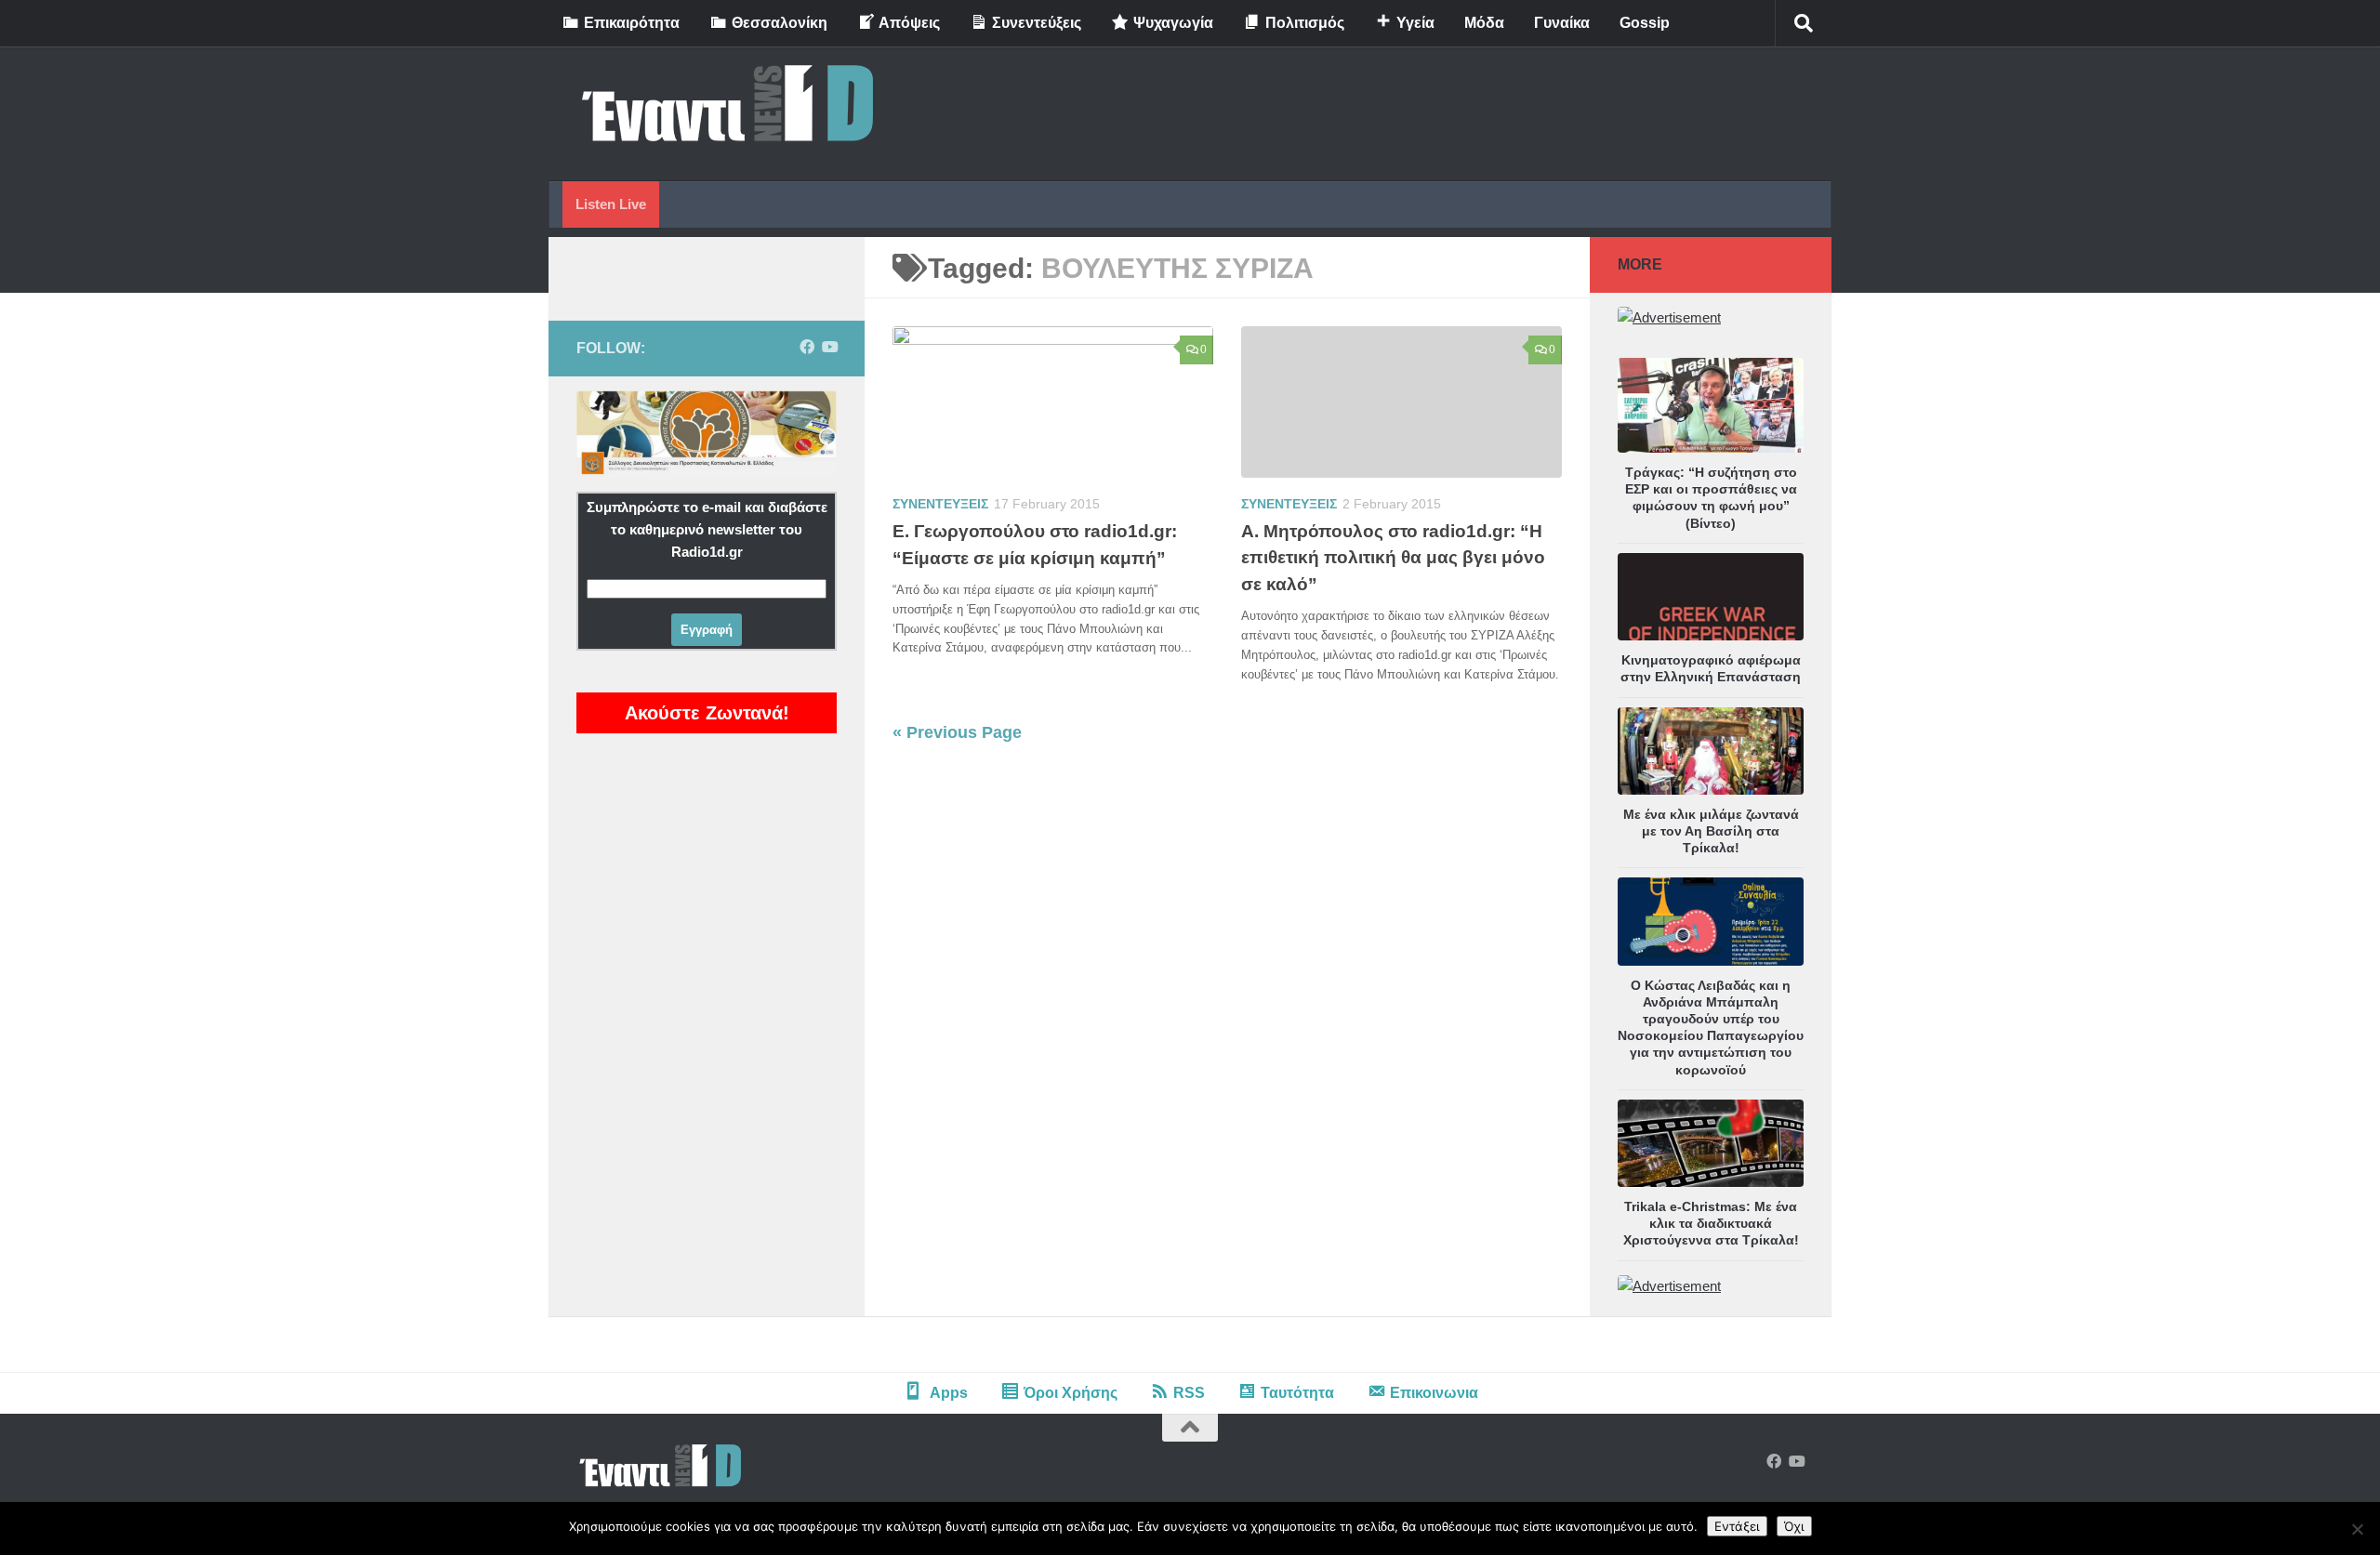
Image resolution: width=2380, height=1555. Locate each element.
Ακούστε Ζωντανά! (707, 713)
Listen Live (611, 204)
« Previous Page (957, 732)
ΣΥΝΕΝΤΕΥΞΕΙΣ (940, 504)
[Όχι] (2357, 1529)
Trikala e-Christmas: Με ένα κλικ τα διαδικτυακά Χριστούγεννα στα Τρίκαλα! (1711, 1223)
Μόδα (1484, 23)
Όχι (1794, 1526)
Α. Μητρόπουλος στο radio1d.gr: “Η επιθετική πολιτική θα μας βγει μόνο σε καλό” (1393, 558)
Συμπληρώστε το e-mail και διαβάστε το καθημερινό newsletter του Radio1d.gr (707, 529)
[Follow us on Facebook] (807, 347)
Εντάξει (1737, 1526)
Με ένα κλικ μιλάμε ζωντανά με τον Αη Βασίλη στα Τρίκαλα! (1711, 831)
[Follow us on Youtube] (829, 347)
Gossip (1645, 23)
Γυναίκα (1562, 23)
